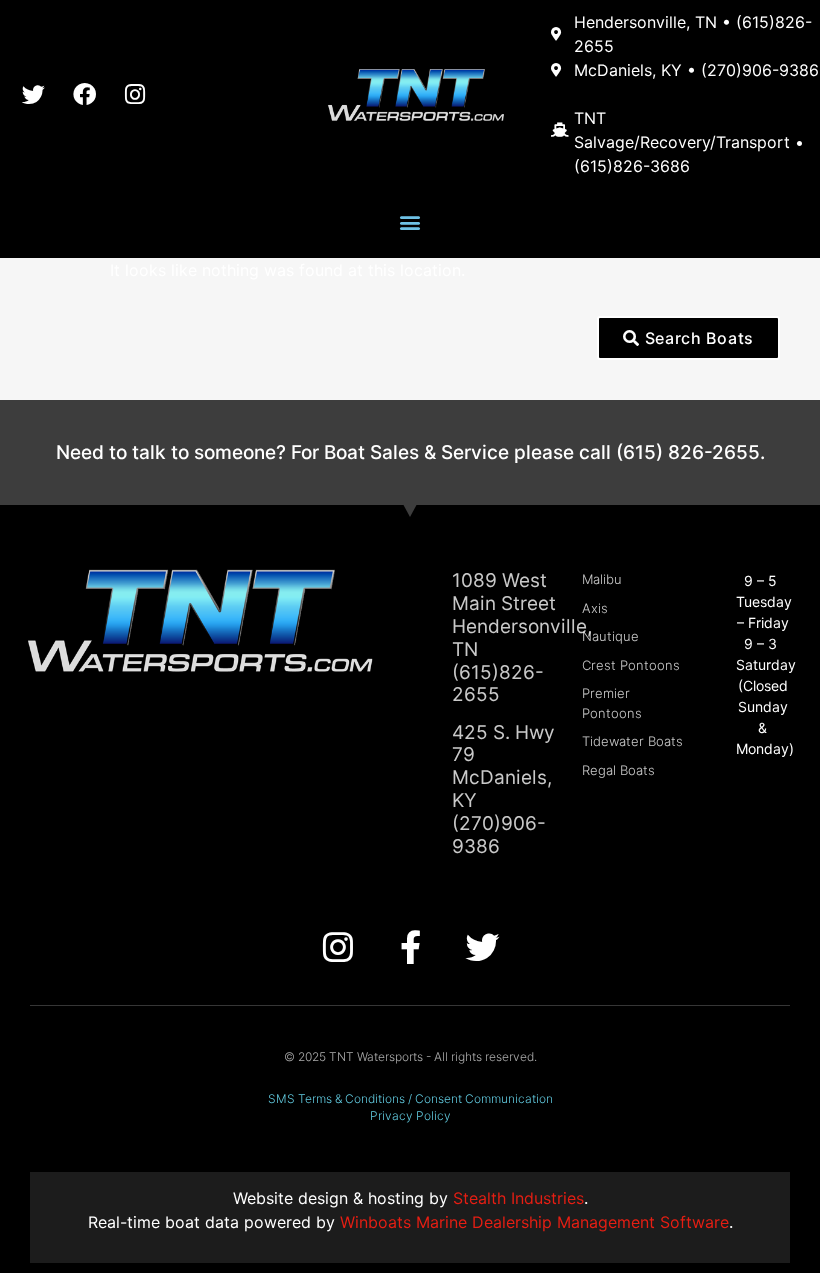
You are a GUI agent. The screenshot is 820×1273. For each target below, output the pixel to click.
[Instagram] (135, 94)
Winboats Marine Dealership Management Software (534, 1222)
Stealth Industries (518, 1198)
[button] (410, 222)
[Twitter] (33, 94)
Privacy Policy (410, 1115)
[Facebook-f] (410, 947)
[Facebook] (84, 94)
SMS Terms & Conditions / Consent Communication (410, 1098)
